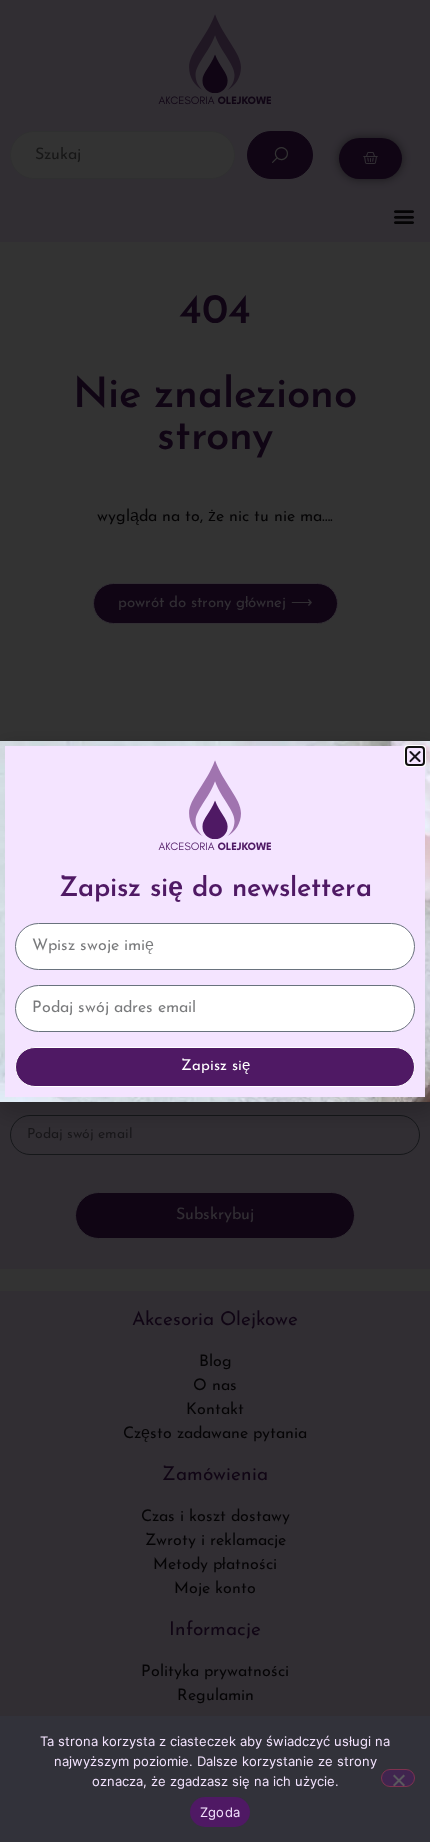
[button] (415, 756)
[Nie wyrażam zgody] (398, 1778)
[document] (215, 921)
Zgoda (220, 1812)
